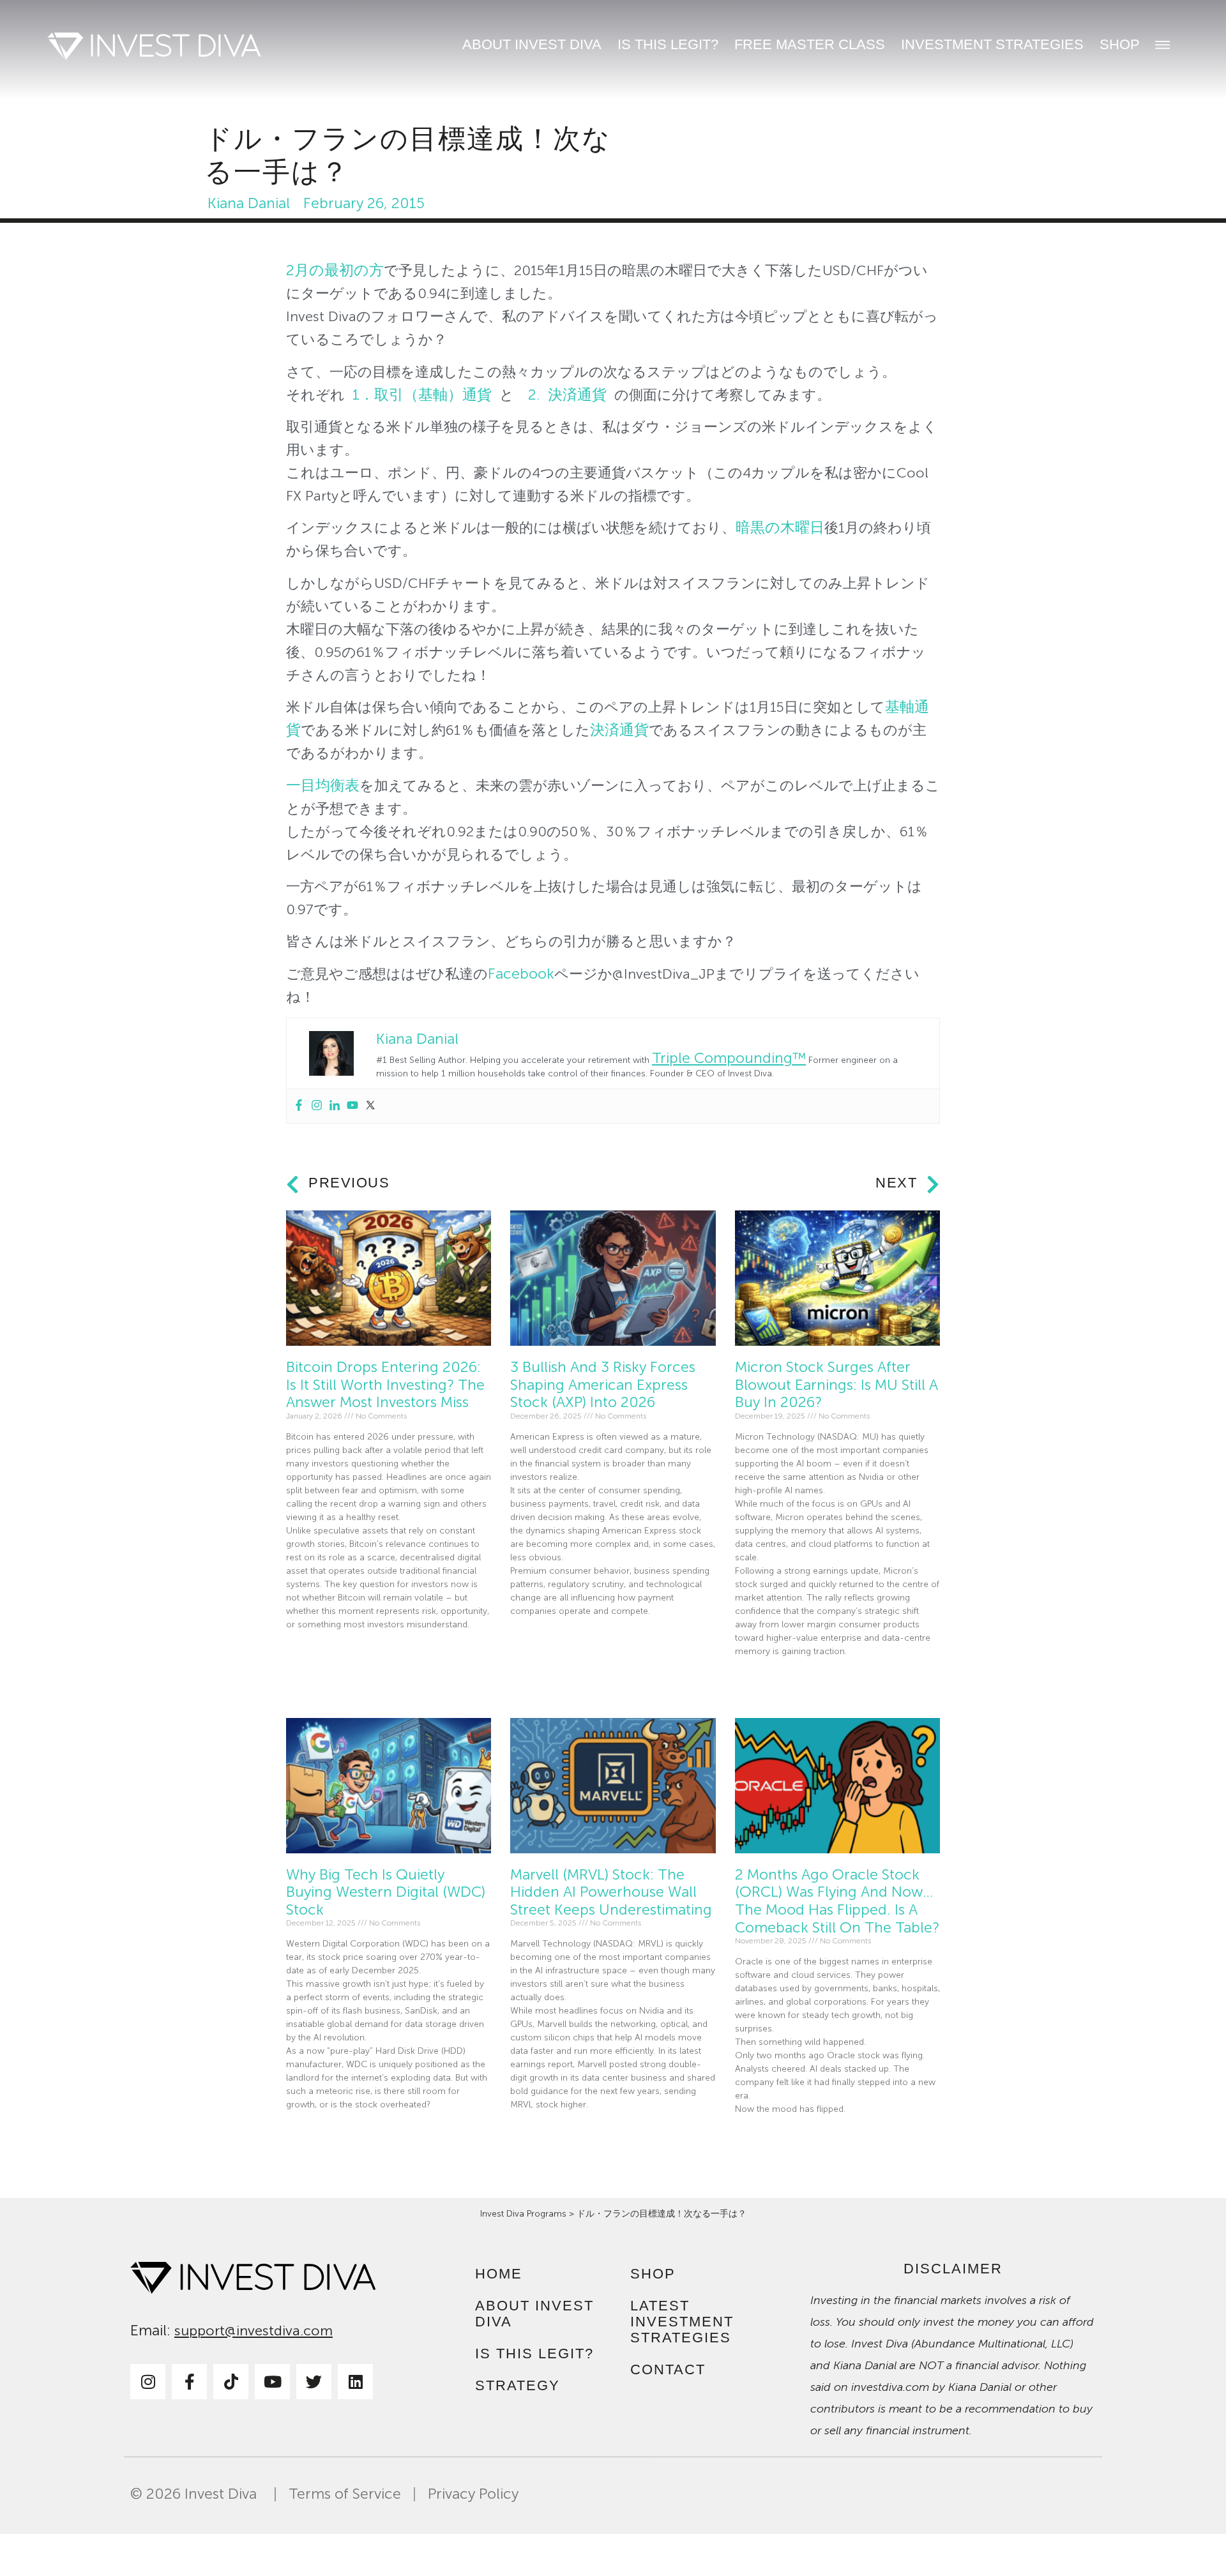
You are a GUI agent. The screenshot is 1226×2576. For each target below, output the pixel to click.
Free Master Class (810, 44)
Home (499, 2274)
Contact (668, 2369)
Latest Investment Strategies (682, 2322)
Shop (1120, 44)
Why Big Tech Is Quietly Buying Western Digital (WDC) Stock (386, 1892)
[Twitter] (370, 1106)
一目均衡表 (323, 786)
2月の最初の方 (335, 270)
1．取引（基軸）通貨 (422, 395)
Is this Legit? (668, 44)
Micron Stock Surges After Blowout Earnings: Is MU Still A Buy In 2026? (836, 1385)
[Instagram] (317, 1106)
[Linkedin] (335, 1106)
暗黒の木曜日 (780, 528)
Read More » (310, 1654)
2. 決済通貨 (567, 395)
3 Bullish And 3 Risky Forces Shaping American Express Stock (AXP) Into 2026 (603, 1385)
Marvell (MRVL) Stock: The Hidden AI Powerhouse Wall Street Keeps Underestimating (611, 1892)
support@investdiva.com (254, 2331)
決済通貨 (619, 730)
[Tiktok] (231, 2382)
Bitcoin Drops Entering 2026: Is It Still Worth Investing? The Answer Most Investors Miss (385, 1385)
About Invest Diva (532, 44)
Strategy (518, 2385)
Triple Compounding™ (729, 1058)
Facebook (521, 974)
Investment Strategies (992, 44)
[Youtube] (352, 1106)
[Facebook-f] (189, 2382)
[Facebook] (299, 1106)
